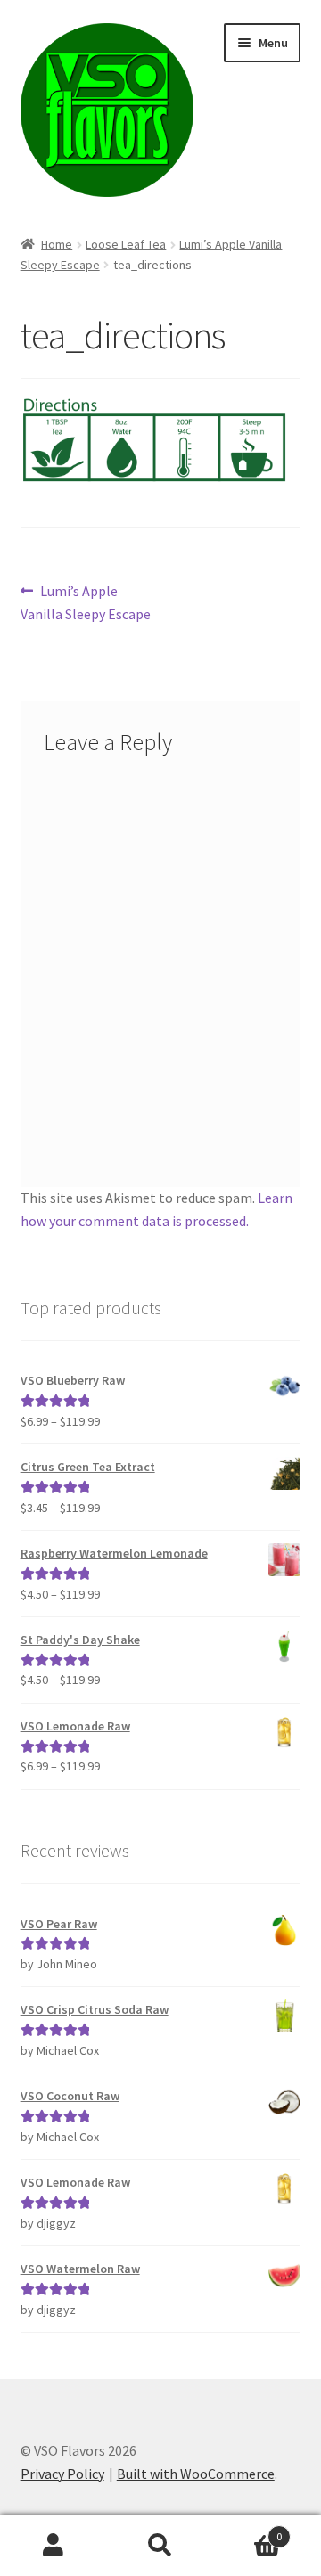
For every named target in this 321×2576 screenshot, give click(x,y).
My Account (53, 2546)
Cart (248, 2530)
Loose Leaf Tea (126, 244)
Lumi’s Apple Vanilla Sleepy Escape (86, 602)
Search (160, 2546)
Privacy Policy (62, 2474)
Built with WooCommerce (196, 2474)
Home (57, 244)
